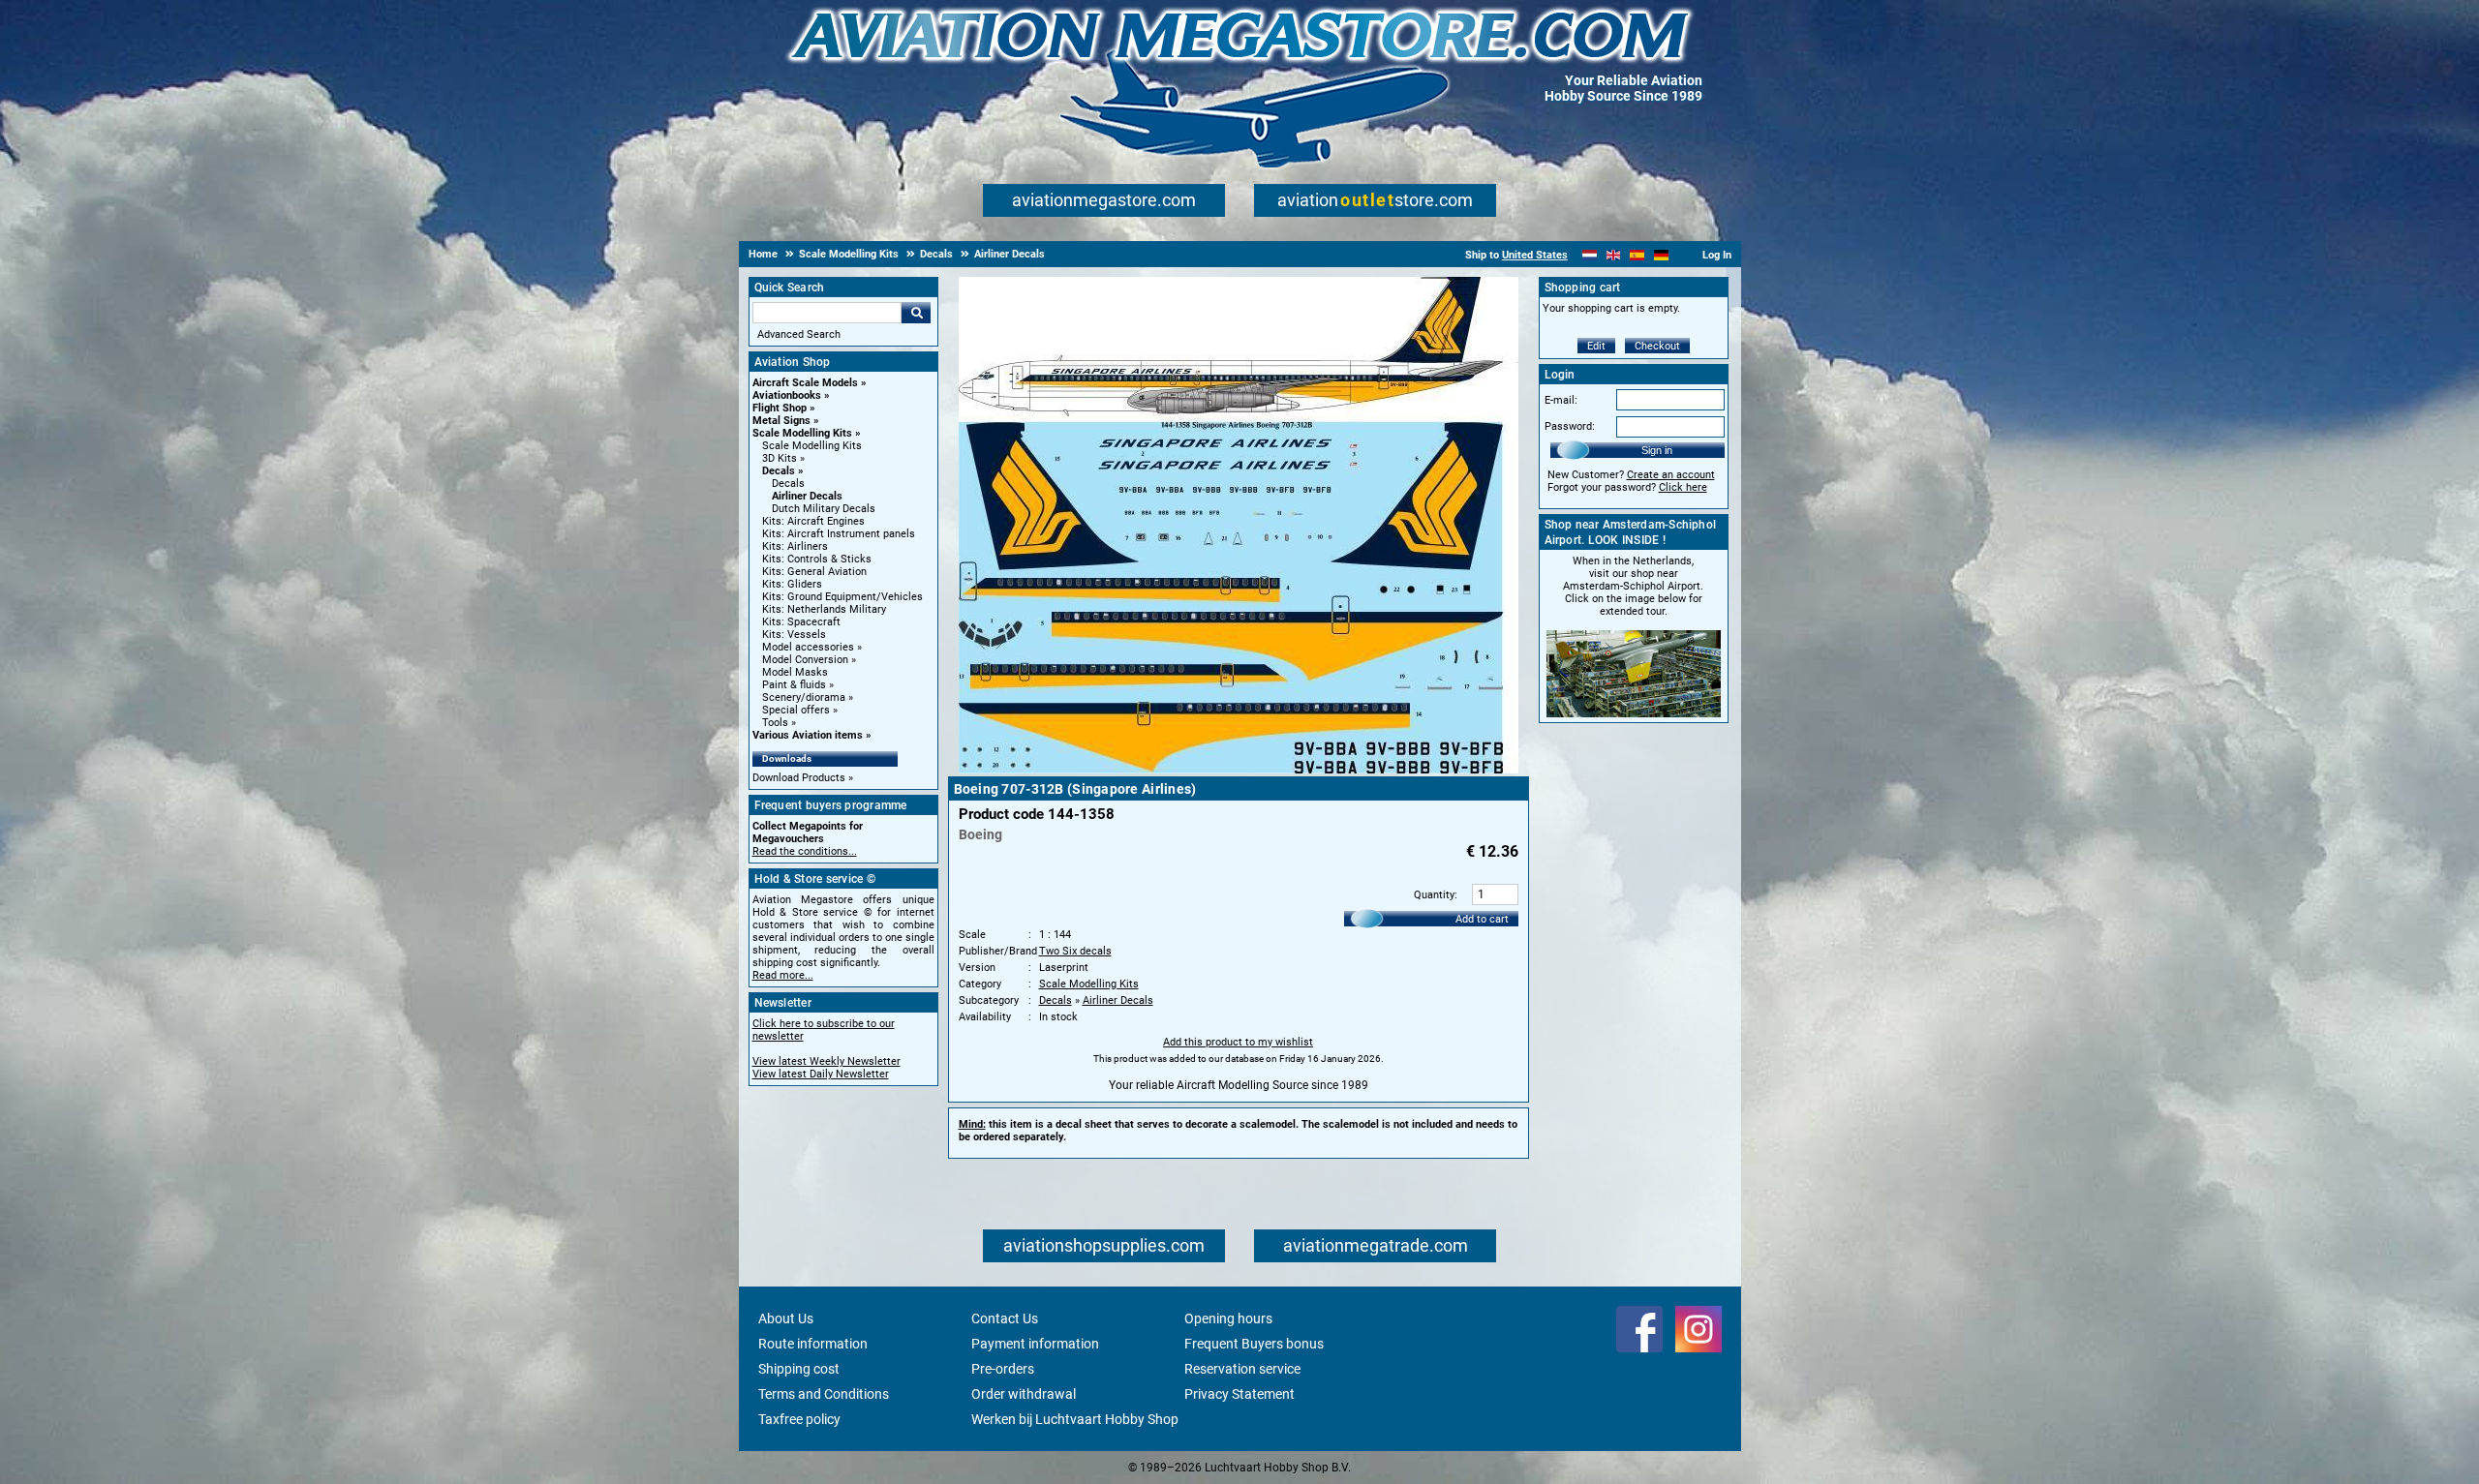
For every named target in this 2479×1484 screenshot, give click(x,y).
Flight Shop (780, 408)
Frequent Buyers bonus (1254, 1344)
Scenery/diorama (804, 697)
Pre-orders (1003, 1369)
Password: (1570, 426)
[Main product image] (1239, 770)
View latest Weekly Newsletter (826, 1061)
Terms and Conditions (824, 1394)
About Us (786, 1318)
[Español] (1637, 255)
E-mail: (1561, 400)
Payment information (1035, 1344)
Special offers (796, 710)
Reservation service (1242, 1369)
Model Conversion (805, 660)
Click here (1683, 487)
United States (1535, 255)
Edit (1596, 346)
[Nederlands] (1590, 255)
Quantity (1434, 895)
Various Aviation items (808, 735)
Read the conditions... (805, 851)
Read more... (783, 975)
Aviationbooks (787, 395)
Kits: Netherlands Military (824, 609)
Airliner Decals (807, 496)
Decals (779, 471)
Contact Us (1005, 1318)
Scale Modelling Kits (802, 433)
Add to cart (1482, 919)
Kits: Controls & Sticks (817, 559)
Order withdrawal (1024, 1394)
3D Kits (780, 458)
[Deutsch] (1661, 255)
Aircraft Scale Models (805, 383)
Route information (813, 1344)
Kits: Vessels (794, 635)
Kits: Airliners (795, 546)
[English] (1614, 255)
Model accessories (808, 647)
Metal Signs (781, 421)
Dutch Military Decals (824, 509)
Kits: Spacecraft (801, 622)
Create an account (1671, 475)
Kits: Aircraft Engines (813, 521)
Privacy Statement (1239, 1394)
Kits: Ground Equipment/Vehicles (842, 597)
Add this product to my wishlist (1238, 1042)
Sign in (1657, 450)
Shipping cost (799, 1369)
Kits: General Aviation (814, 572)
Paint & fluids (794, 685)
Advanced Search (799, 334)
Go (916, 313)
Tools (775, 723)
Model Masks (795, 672)
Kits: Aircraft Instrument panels (839, 534)
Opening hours (1228, 1318)
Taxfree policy (799, 1419)
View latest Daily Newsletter (821, 1074)
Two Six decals (1075, 951)
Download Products (799, 778)
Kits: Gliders (792, 584)
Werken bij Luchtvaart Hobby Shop (1075, 1419)
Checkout (1657, 346)
